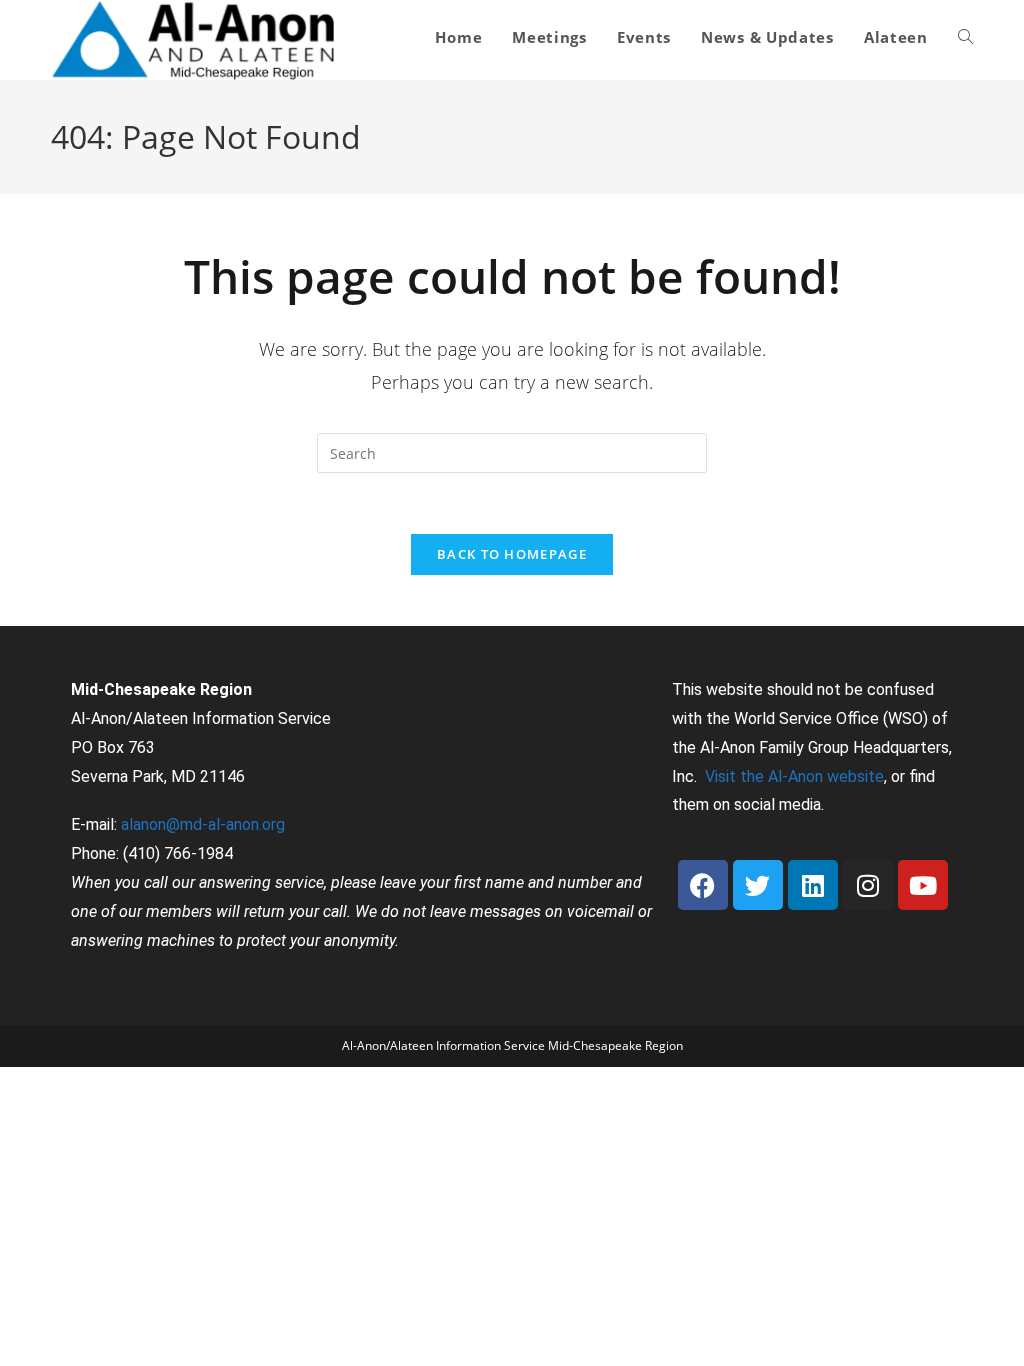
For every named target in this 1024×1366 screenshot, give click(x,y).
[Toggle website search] (965, 37)
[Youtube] (923, 885)
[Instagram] (868, 885)
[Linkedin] (813, 885)
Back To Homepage (512, 554)
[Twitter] (758, 885)
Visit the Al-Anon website (794, 776)
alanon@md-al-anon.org (203, 824)
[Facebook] (703, 885)
